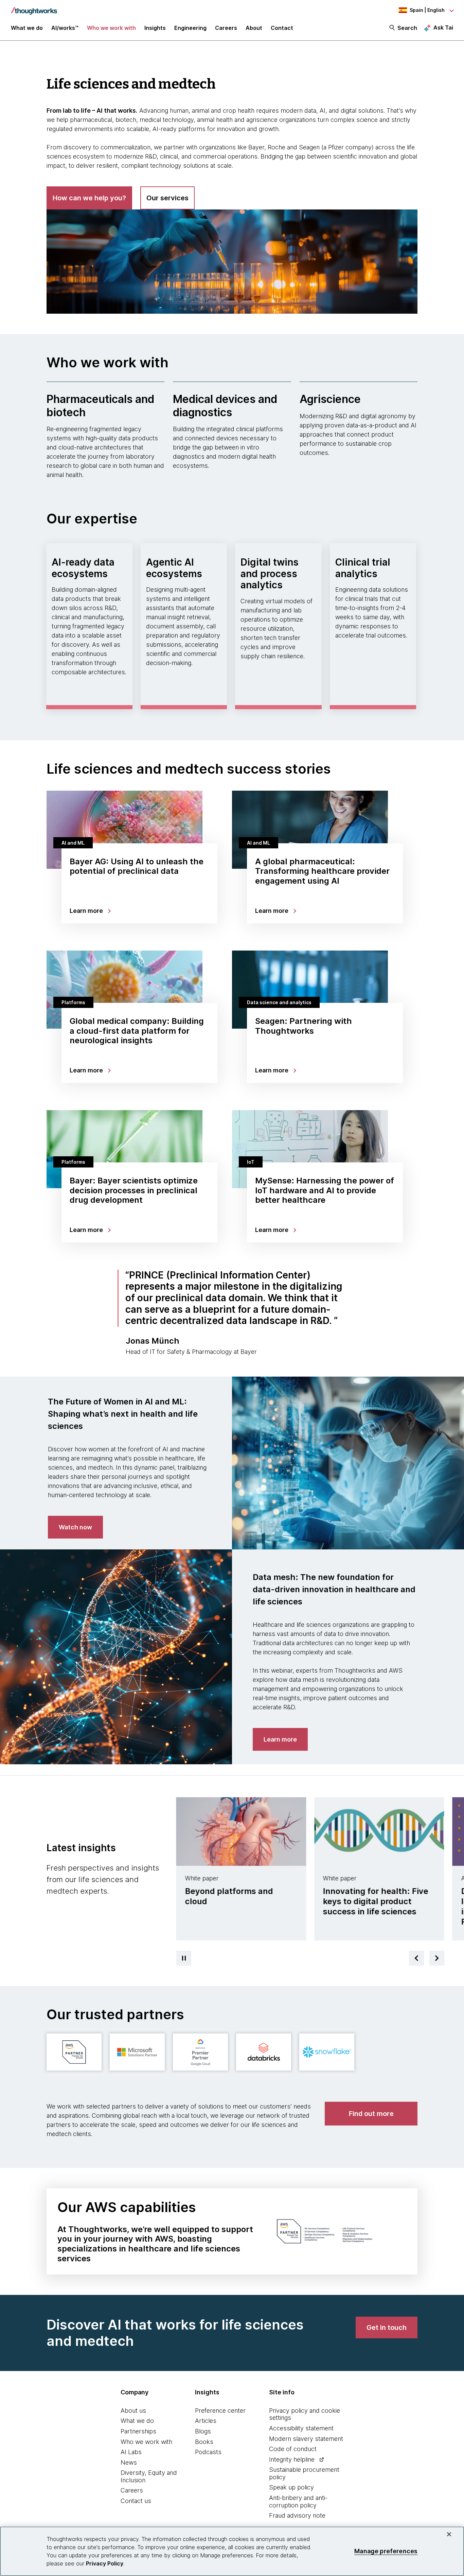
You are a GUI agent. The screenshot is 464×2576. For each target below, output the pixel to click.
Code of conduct (293, 2449)
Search (407, 28)
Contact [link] (282, 28)
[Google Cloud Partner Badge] (200, 2052)
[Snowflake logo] (327, 2052)
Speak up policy (291, 2487)
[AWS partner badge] (74, 2052)
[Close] (449, 2534)
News (129, 2462)
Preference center (220, 2411)
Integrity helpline (292, 2459)
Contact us (136, 2501)
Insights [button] (155, 28)
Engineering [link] (190, 28)
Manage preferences (386, 2551)
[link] (75, 1527)
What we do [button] (27, 28)
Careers (132, 2490)
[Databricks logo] (264, 2052)
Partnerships (138, 2431)
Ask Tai (443, 27)
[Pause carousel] (184, 1958)
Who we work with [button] (111, 28)
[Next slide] (437, 1958)
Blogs (203, 2431)
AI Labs (131, 2452)
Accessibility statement (301, 2428)
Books (204, 2442)
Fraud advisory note (297, 2515)
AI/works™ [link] (65, 28)
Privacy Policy (105, 2563)
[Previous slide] (416, 1958)
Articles (206, 2421)
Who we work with (146, 2442)
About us (133, 2411)
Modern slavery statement (306, 2439)
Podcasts (208, 2452)
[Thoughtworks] (34, 7)
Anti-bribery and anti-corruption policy (298, 2501)
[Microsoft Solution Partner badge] (137, 2052)
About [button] (254, 28)
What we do (137, 2421)
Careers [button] (226, 28)
